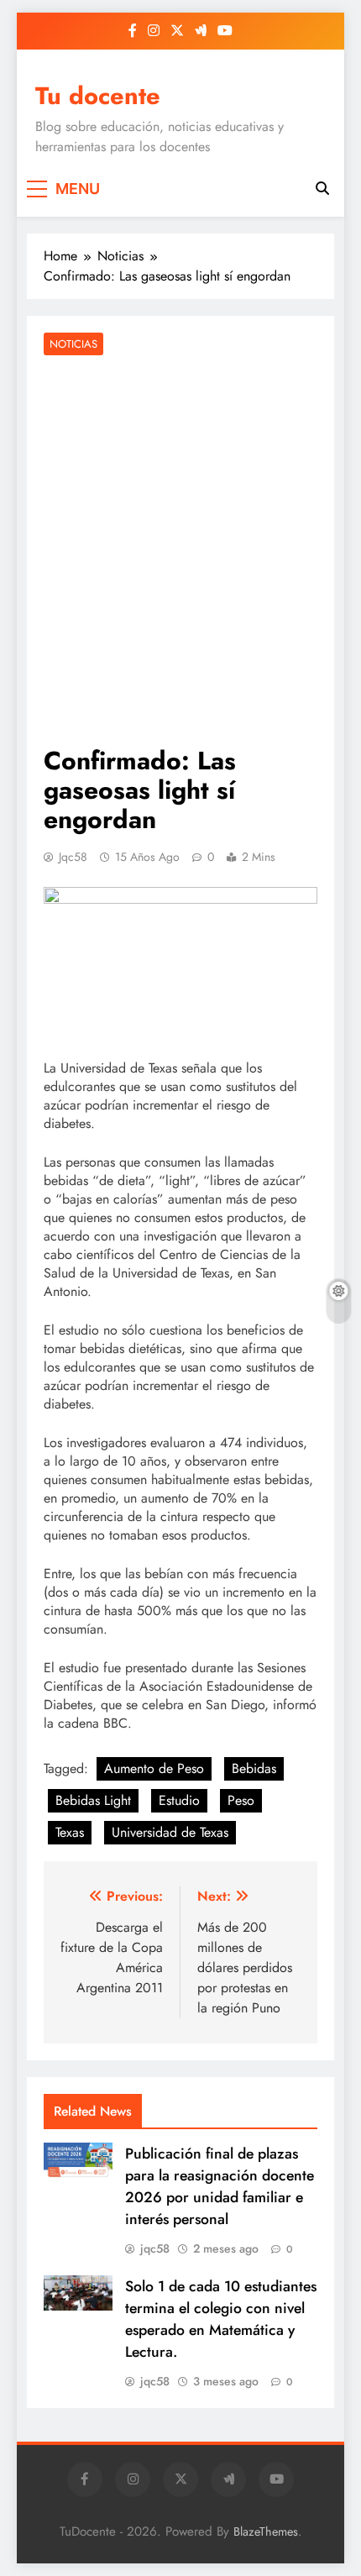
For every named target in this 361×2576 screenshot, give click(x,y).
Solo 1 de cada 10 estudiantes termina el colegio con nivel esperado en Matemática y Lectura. (221, 2319)
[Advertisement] (180, 553)
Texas (70, 1832)
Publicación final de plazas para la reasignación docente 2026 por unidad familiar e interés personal (220, 2186)
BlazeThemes (266, 2531)
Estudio (179, 1800)
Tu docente (98, 96)
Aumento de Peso (154, 1768)
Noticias (73, 344)
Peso (241, 1800)
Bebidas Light (93, 1800)
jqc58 (73, 857)
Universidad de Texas (170, 1832)
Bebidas (254, 1768)
